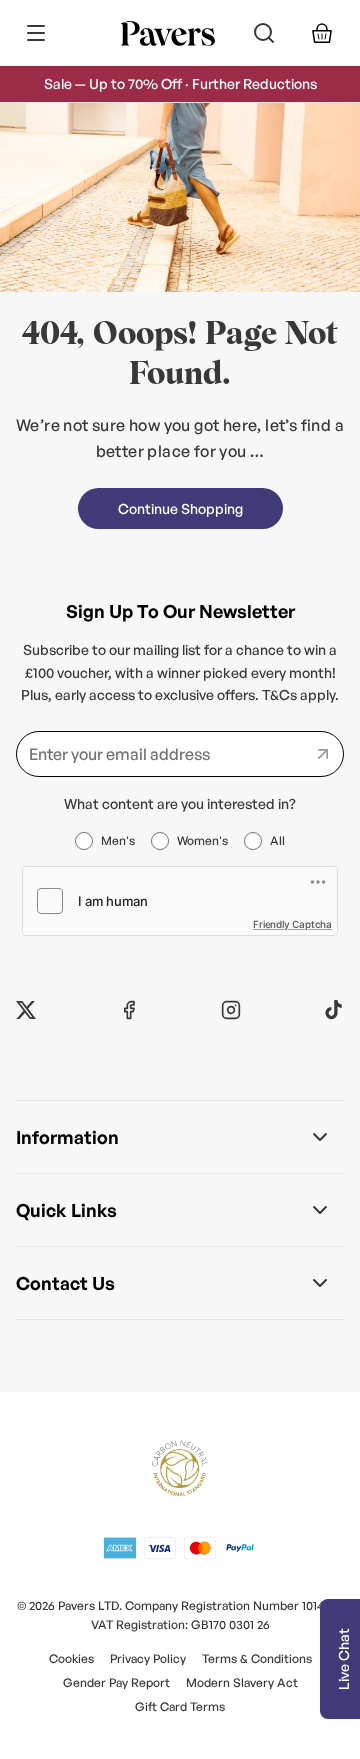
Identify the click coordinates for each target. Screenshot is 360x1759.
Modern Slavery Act (242, 1682)
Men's (118, 840)
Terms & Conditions (257, 1658)
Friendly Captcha (292, 924)
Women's (202, 840)
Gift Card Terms (180, 1706)
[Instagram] (231, 1010)
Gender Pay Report (116, 1682)
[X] (26, 1010)
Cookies (71, 1658)
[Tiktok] (334, 1010)
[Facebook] (129, 1010)
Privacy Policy (148, 1658)
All (277, 840)
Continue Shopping (180, 508)
